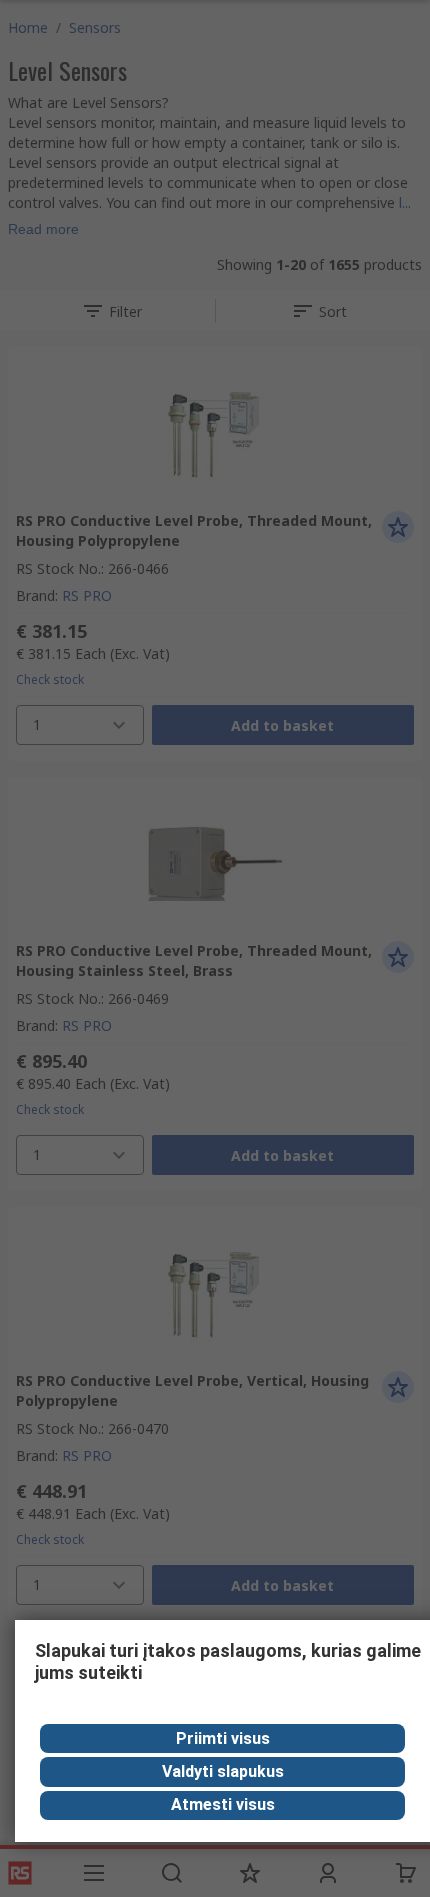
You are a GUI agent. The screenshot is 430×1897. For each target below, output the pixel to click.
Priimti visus (223, 1738)
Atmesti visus (223, 1804)
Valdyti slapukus (223, 1771)
